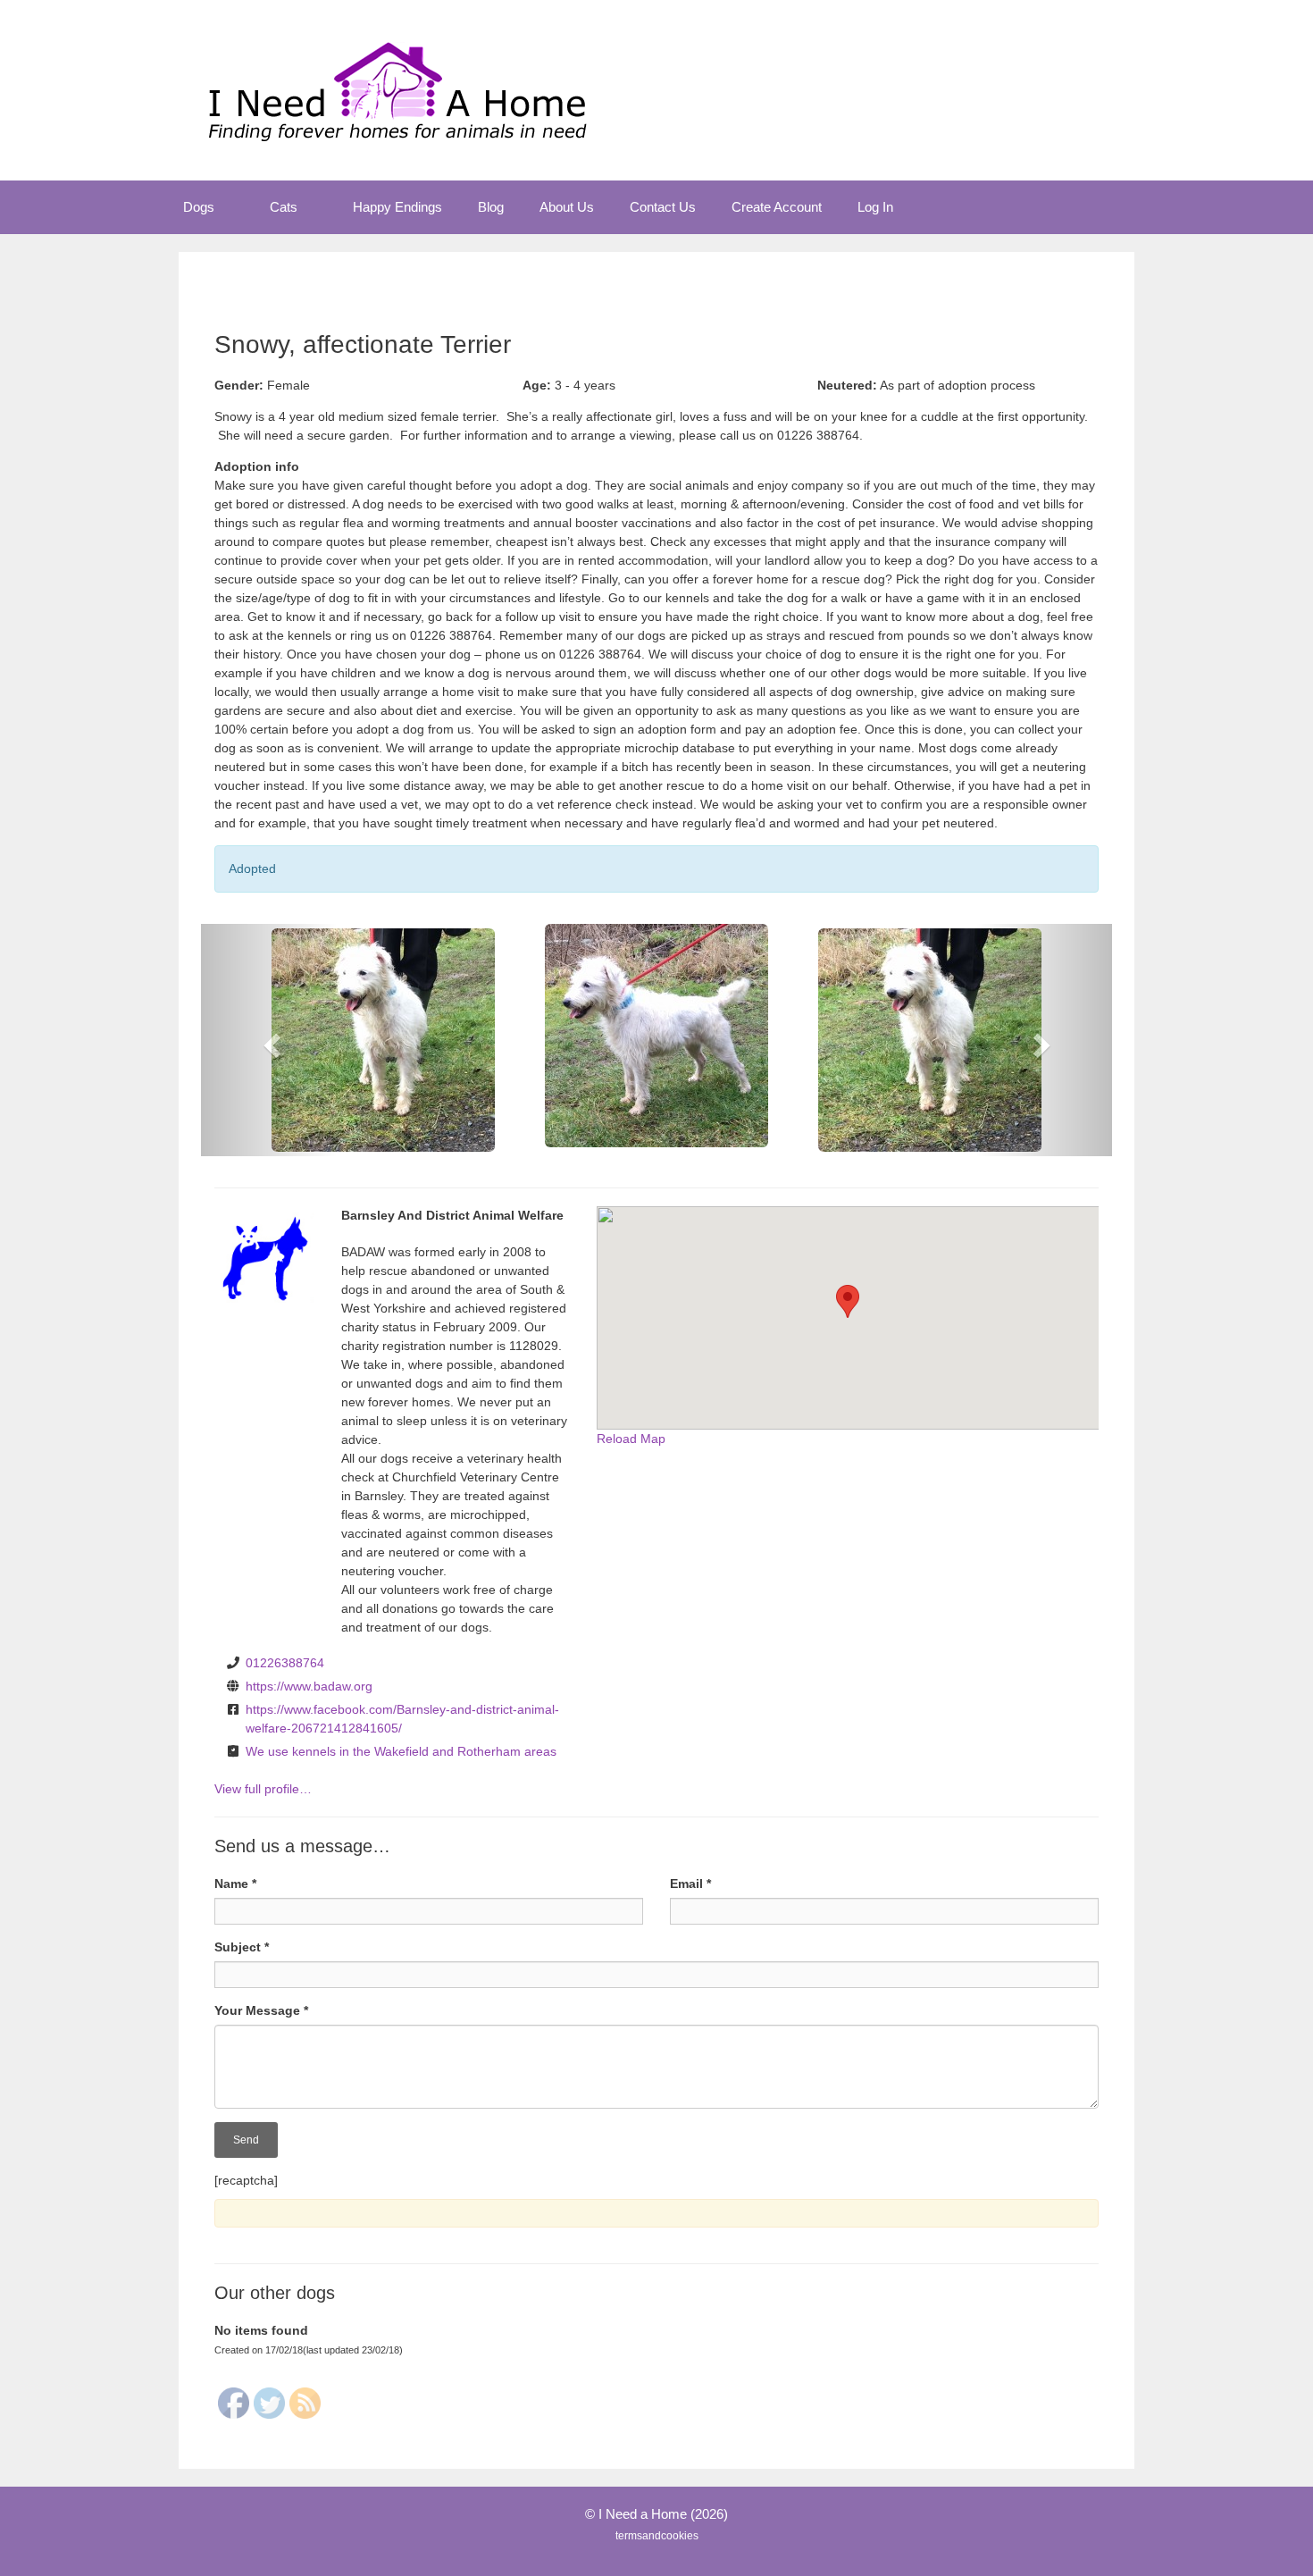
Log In (875, 207)
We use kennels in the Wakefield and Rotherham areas (401, 1751)
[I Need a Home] (397, 89)
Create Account (777, 207)
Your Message (261, 2010)
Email (690, 1884)
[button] (233, 207)
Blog (491, 207)
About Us (567, 207)
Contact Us (663, 207)
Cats (284, 207)
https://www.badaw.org (309, 1686)
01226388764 (285, 1663)
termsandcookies (657, 2536)
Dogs (199, 207)
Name (235, 1884)
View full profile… (263, 1789)
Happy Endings (397, 207)
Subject (242, 1947)
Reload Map (631, 1439)
